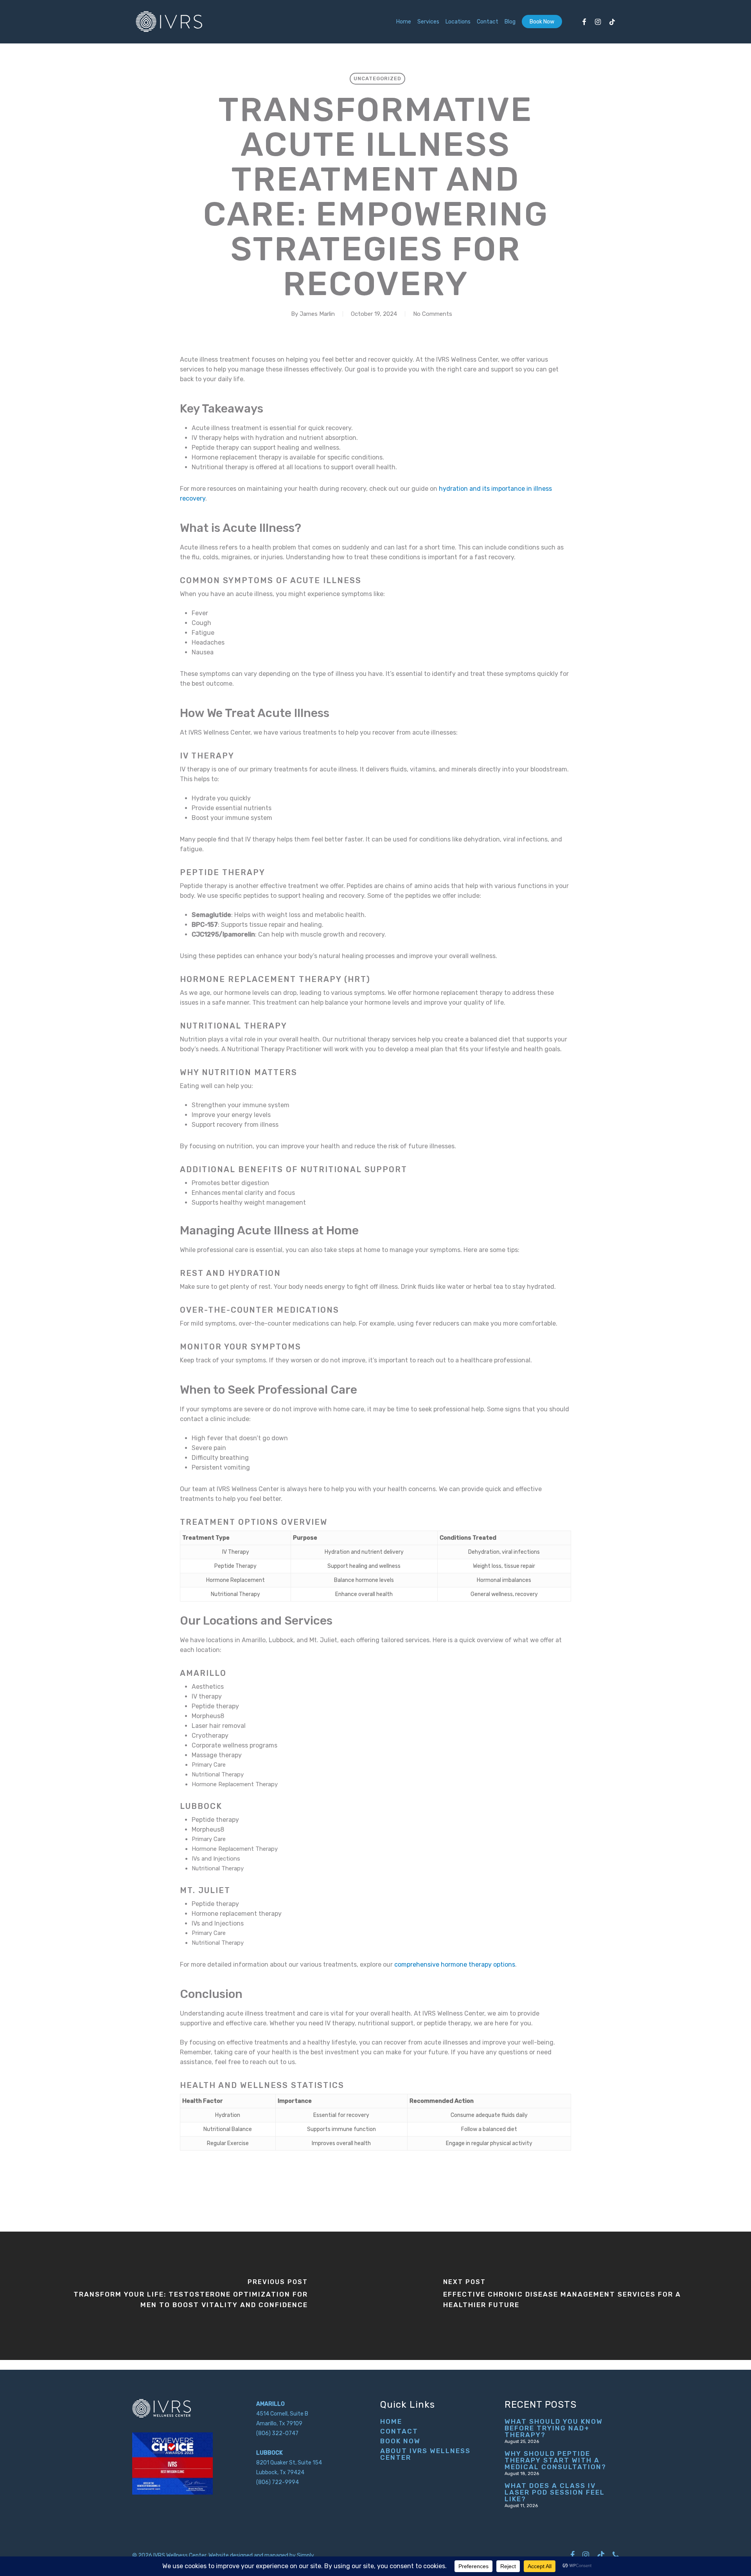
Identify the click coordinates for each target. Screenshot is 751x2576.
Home (391, 2422)
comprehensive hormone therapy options (455, 1964)
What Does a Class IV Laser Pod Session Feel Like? (555, 2492)
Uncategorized (377, 78)
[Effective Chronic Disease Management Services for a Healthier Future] (563, 2296)
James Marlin (317, 314)
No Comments (433, 314)
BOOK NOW (400, 2441)
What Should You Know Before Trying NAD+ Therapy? (554, 2428)
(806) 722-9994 (278, 2482)
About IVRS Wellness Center (425, 2454)
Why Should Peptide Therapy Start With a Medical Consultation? (555, 2460)
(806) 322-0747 (277, 2433)
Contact (399, 2431)
